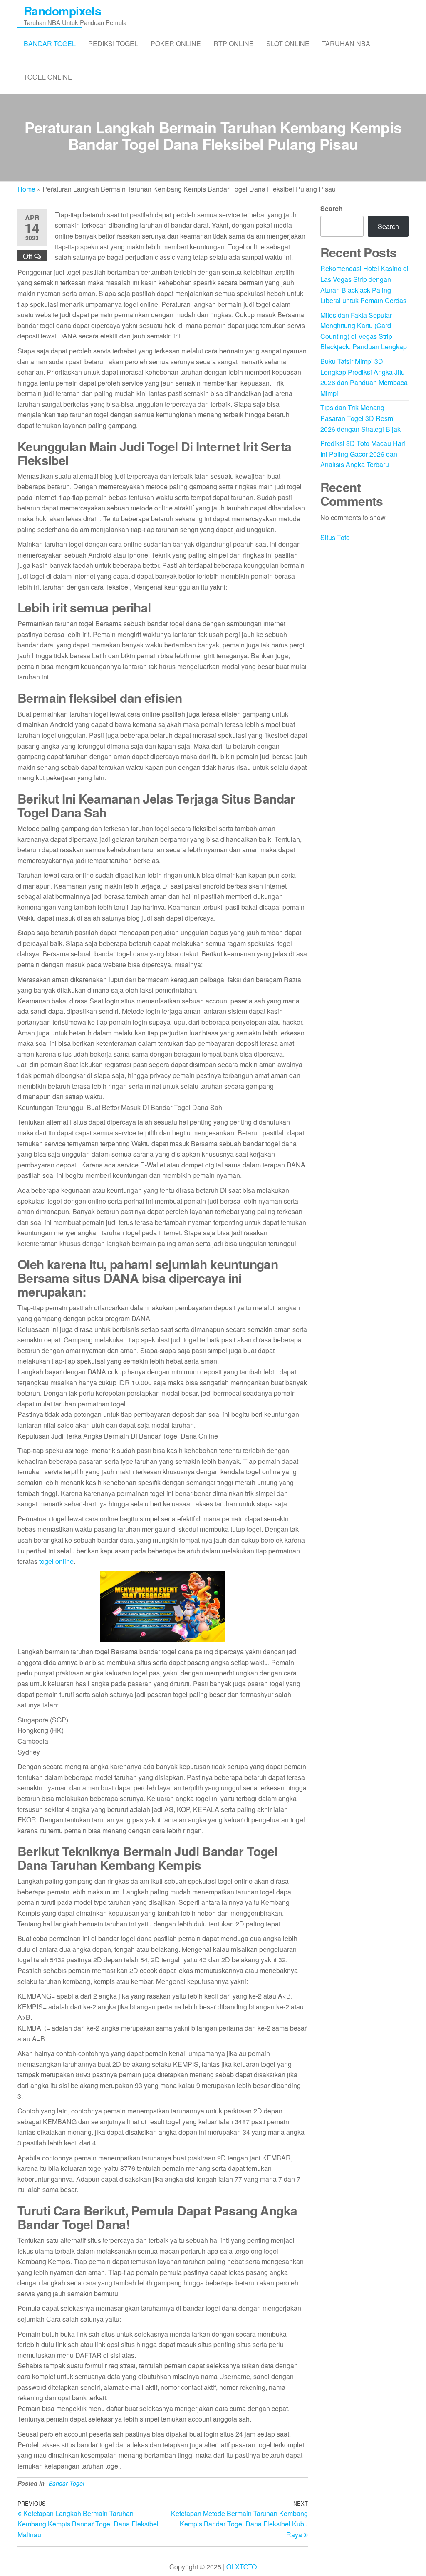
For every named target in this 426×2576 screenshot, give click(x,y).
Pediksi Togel (113, 44)
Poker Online (176, 44)
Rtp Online (234, 44)
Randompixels (62, 11)
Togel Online (48, 77)
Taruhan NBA (346, 44)
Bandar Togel (50, 44)
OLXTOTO (241, 2567)
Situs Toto (335, 537)
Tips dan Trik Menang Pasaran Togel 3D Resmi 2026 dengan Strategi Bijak (360, 418)
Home (26, 189)
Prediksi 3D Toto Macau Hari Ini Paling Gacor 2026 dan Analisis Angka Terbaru (363, 454)
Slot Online (288, 44)
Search (332, 208)
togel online (56, 1561)
